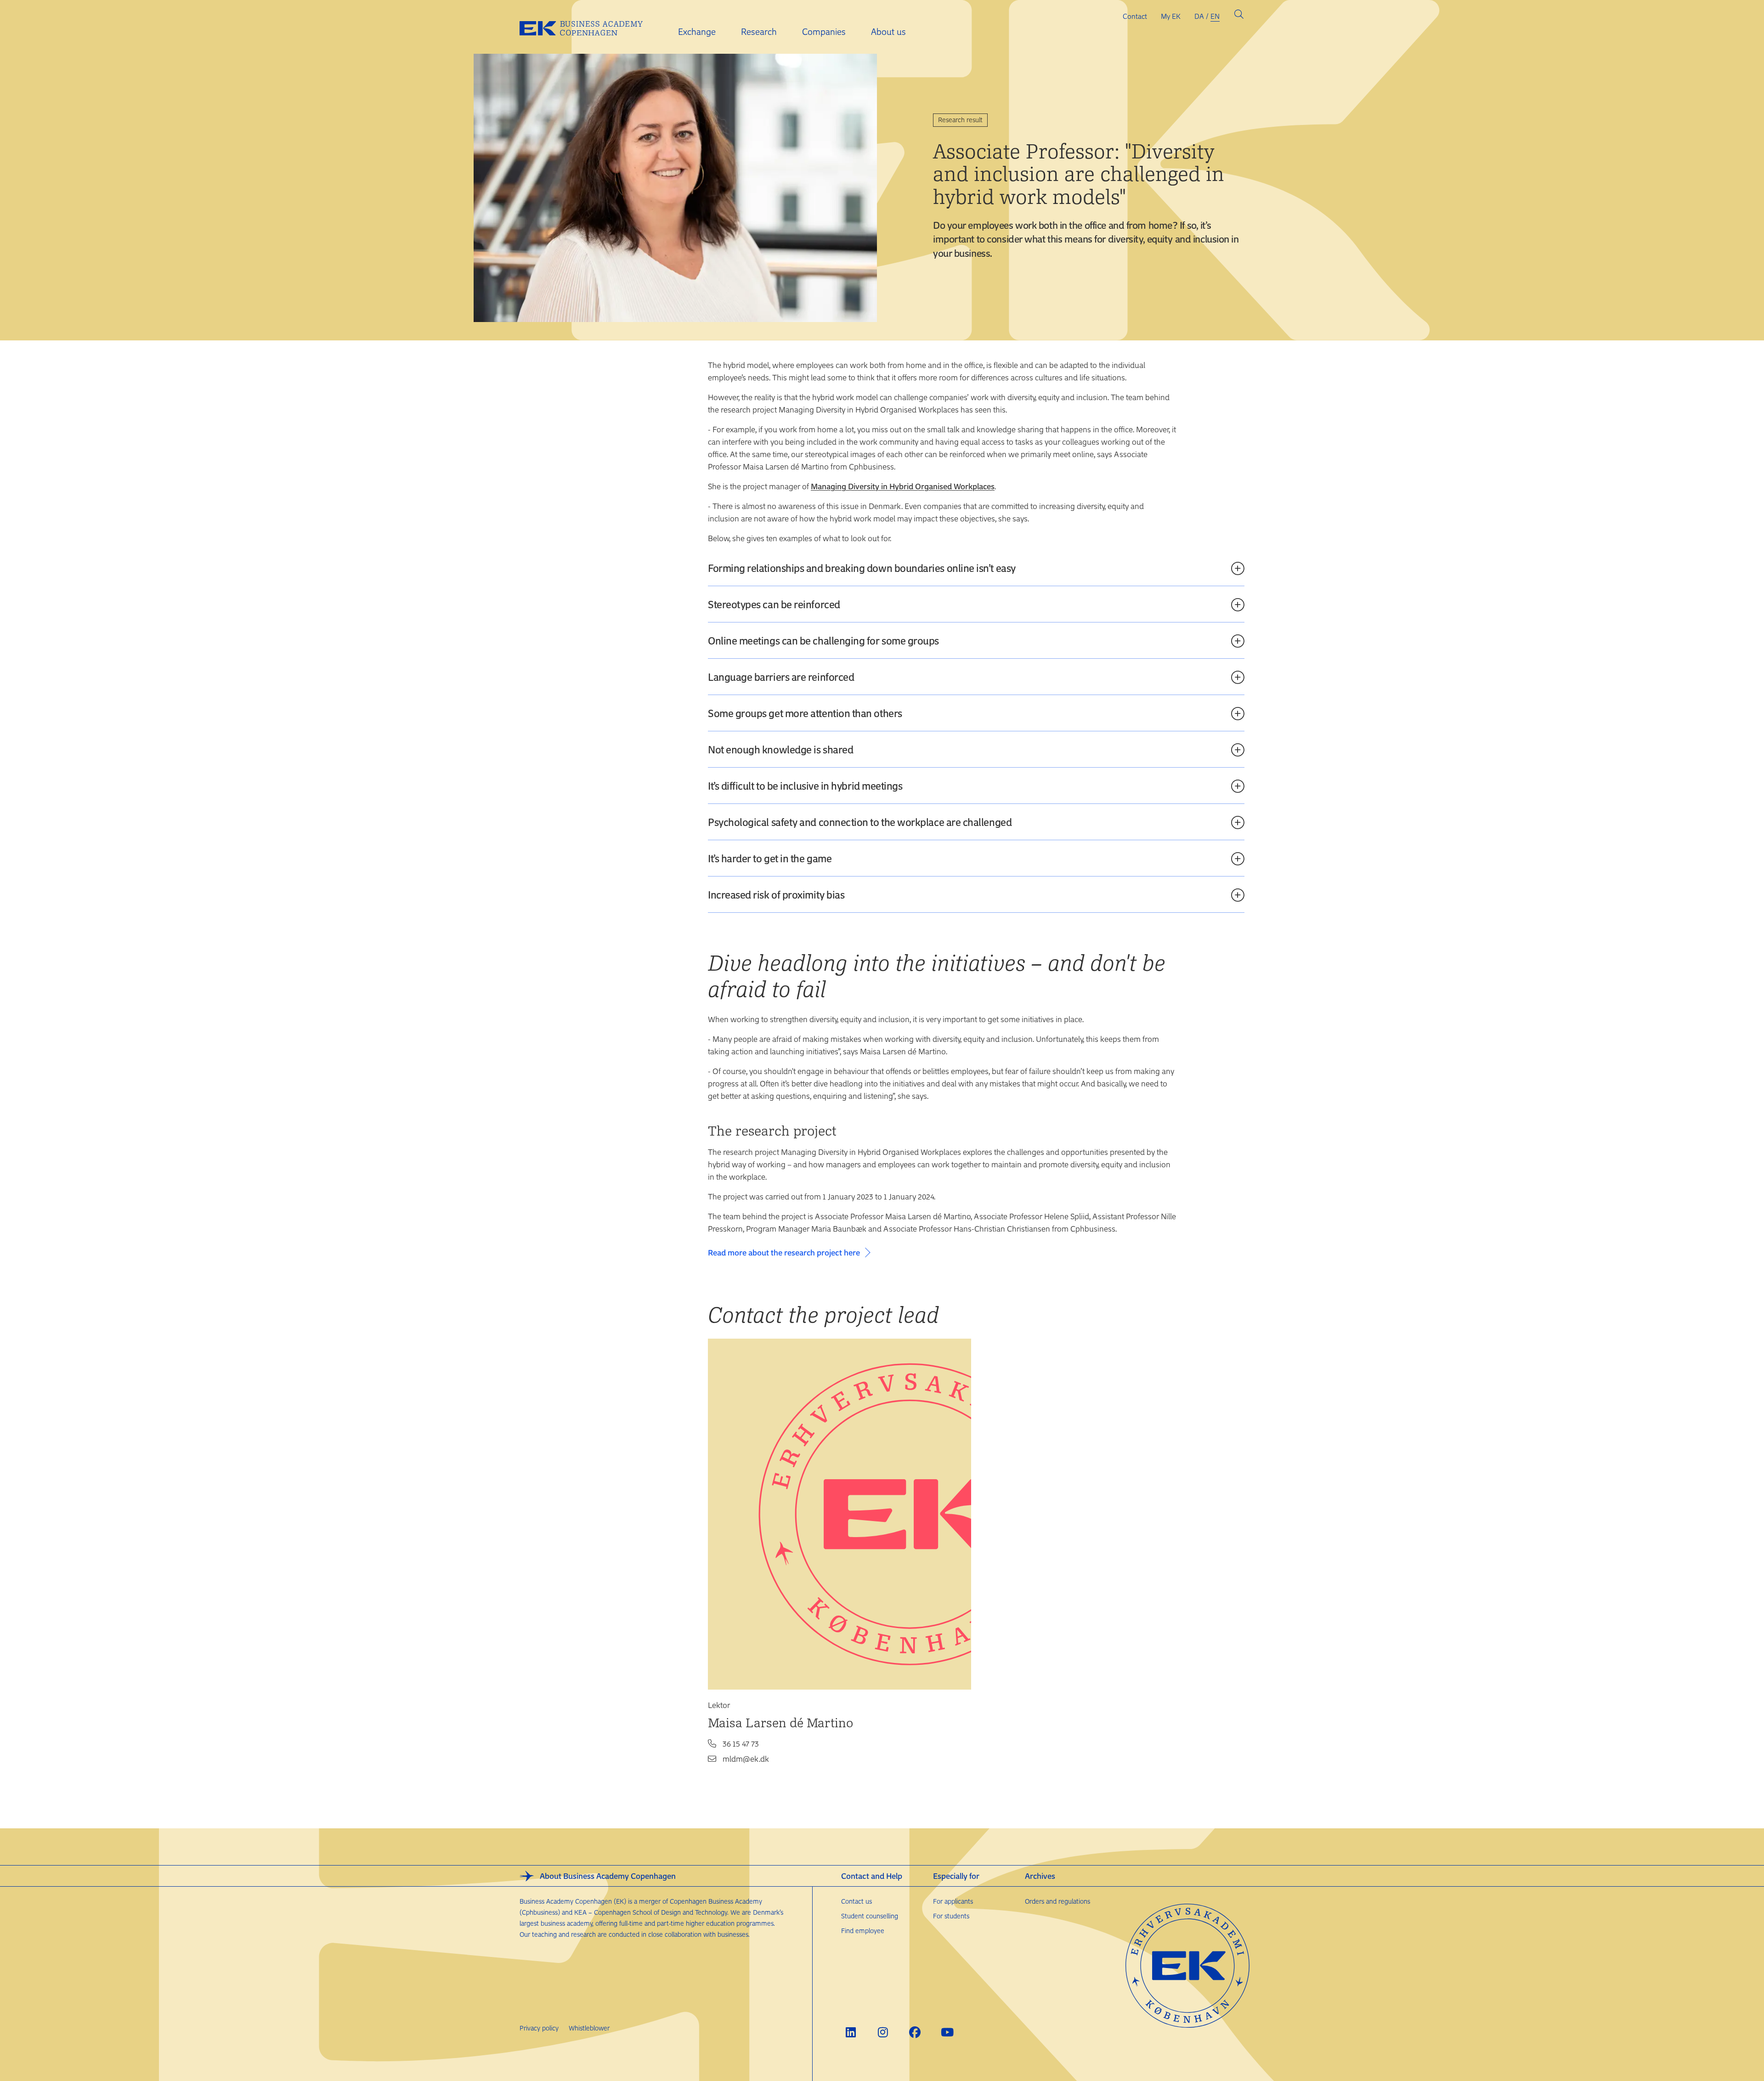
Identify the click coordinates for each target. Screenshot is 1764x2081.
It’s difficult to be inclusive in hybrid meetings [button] (805, 786)
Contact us (857, 1901)
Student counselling (870, 1916)
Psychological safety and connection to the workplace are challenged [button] (860, 822)
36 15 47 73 (741, 1743)
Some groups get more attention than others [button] (805, 713)
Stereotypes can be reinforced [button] (774, 604)
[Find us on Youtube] (947, 2032)
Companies (824, 31)
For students (951, 1916)
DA (1199, 16)
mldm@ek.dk (746, 1759)
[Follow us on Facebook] (915, 2032)
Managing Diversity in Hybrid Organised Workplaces (903, 486)
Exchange (697, 31)
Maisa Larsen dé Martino (780, 1722)
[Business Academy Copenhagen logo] (588, 27)
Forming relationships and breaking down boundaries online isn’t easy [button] (862, 568)
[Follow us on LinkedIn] (851, 2032)
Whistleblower (589, 2028)
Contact (1135, 16)
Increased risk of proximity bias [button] (776, 894)
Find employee (863, 1931)
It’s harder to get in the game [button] (770, 858)
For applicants (953, 1901)
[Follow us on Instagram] (883, 2032)
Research (759, 31)
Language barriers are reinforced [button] (781, 677)
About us (888, 31)
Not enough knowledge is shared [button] (780, 749)
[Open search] (1239, 16)
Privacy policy (539, 2028)
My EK (1171, 16)
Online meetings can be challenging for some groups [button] (823, 640)
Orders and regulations (1057, 1901)
